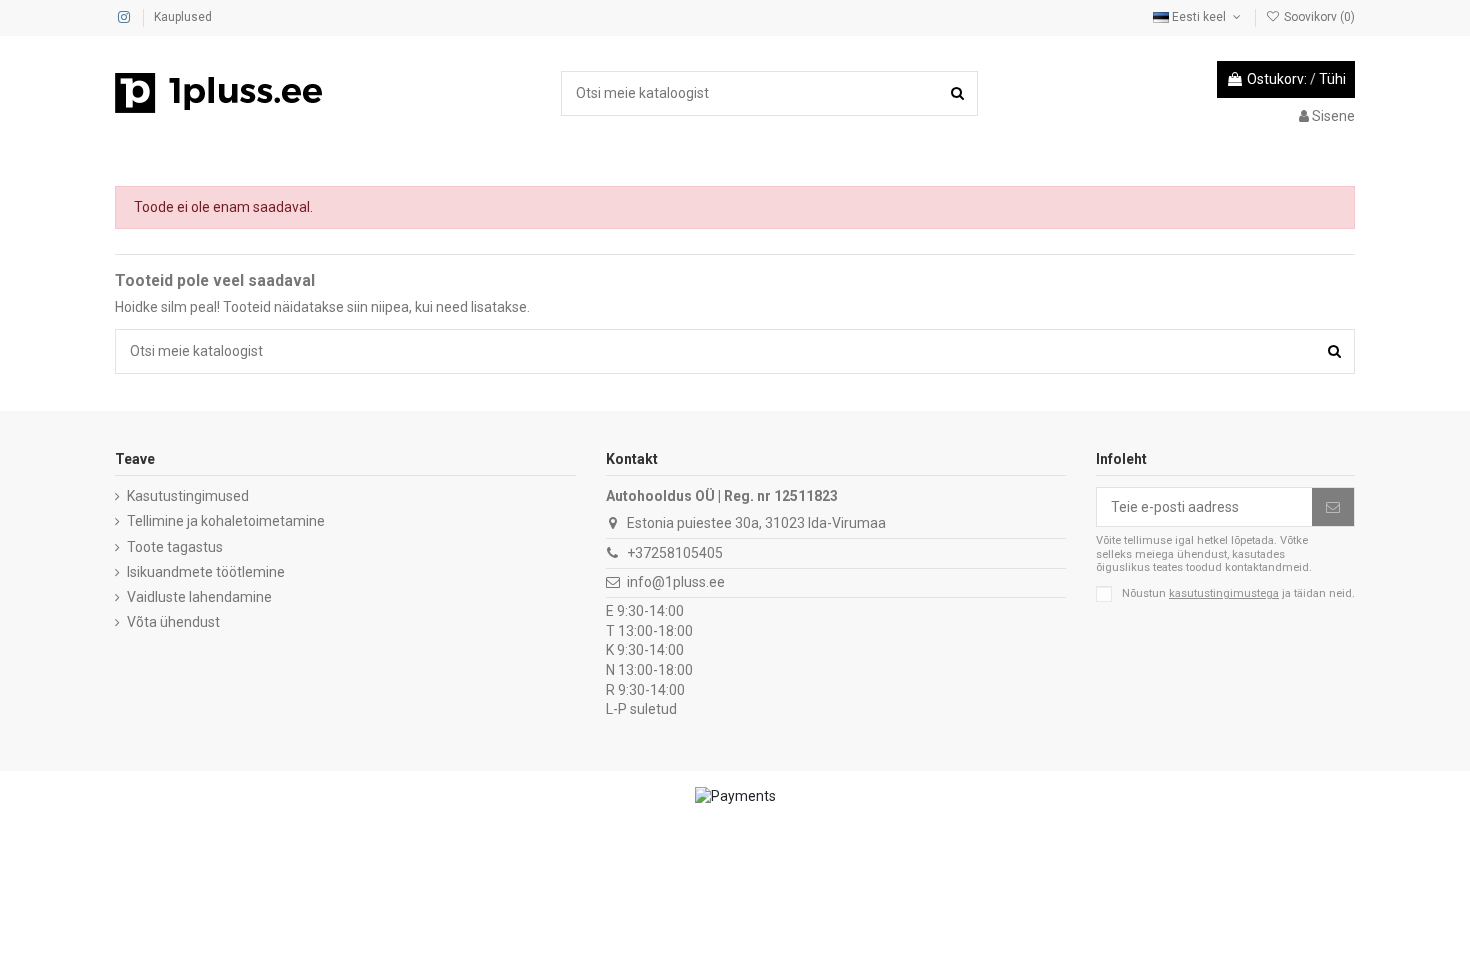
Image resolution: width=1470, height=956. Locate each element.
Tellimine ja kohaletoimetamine (226, 521)
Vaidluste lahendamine (199, 597)
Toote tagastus (175, 547)
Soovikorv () (1318, 17)
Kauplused (183, 17)
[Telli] (1333, 507)
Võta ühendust (173, 622)
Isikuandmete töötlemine (206, 572)
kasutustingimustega (1224, 593)
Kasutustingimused (188, 496)
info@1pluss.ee (676, 582)
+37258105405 (675, 553)
